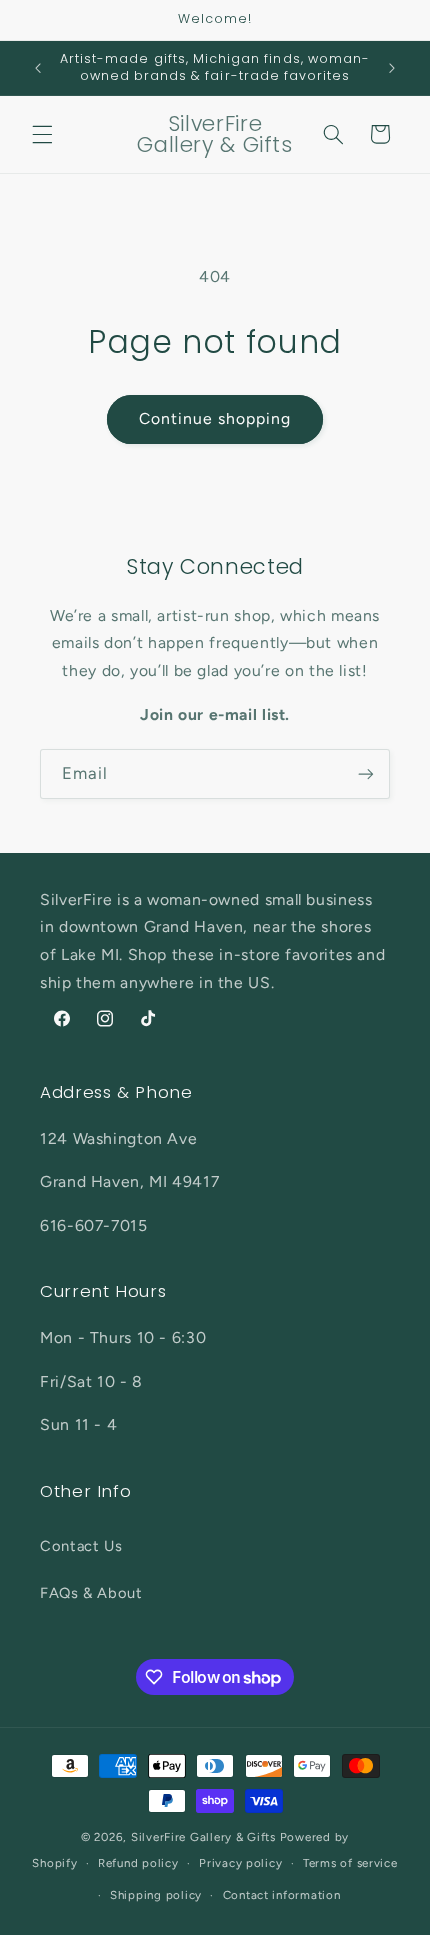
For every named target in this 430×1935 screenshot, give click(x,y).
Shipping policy (156, 1895)
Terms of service (350, 1863)
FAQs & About (91, 1593)
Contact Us (81, 1546)
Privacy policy (240, 1863)
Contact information (282, 1895)
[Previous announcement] (38, 68)
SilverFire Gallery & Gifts (203, 1837)
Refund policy (138, 1863)
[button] (42, 134)
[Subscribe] (366, 773)
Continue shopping (215, 418)
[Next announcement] (392, 68)
